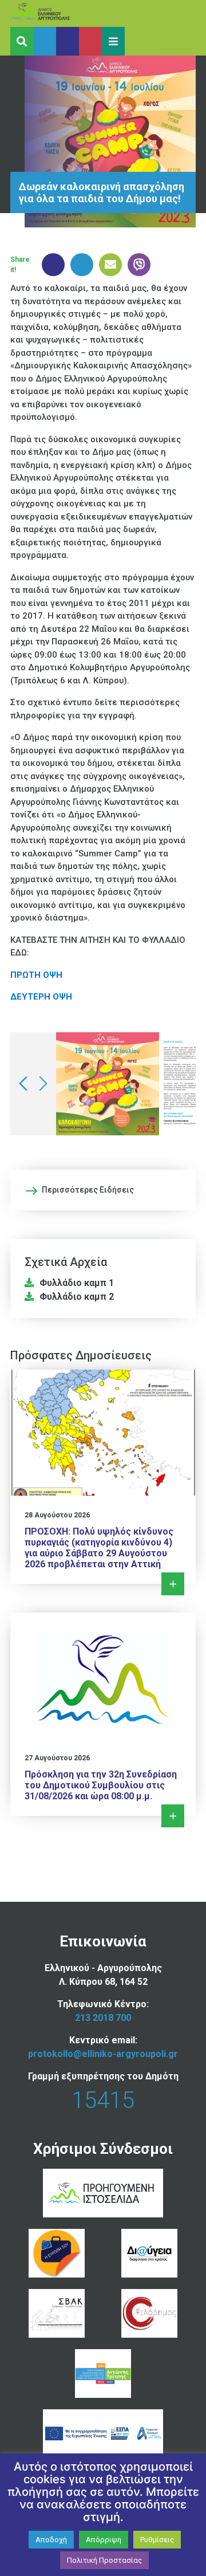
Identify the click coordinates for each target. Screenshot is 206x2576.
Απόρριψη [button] (104, 2540)
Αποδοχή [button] (51, 2540)
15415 (103, 2100)
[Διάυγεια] (149, 2253)
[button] (113, 41)
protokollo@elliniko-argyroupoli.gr (103, 2054)
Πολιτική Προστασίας (104, 2560)
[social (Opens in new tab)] (45, 41)
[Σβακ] (56, 2313)
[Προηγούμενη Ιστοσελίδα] (103, 2193)
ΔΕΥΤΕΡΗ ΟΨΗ (41, 997)
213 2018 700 (103, 2018)
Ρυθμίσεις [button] (157, 2540)
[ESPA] (103, 2434)
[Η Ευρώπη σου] (56, 2253)
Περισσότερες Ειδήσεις (88, 1190)
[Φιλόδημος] (149, 2313)
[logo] (62, 13)
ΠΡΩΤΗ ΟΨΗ (36, 975)
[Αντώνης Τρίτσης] (103, 2374)
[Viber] (136, 265)
